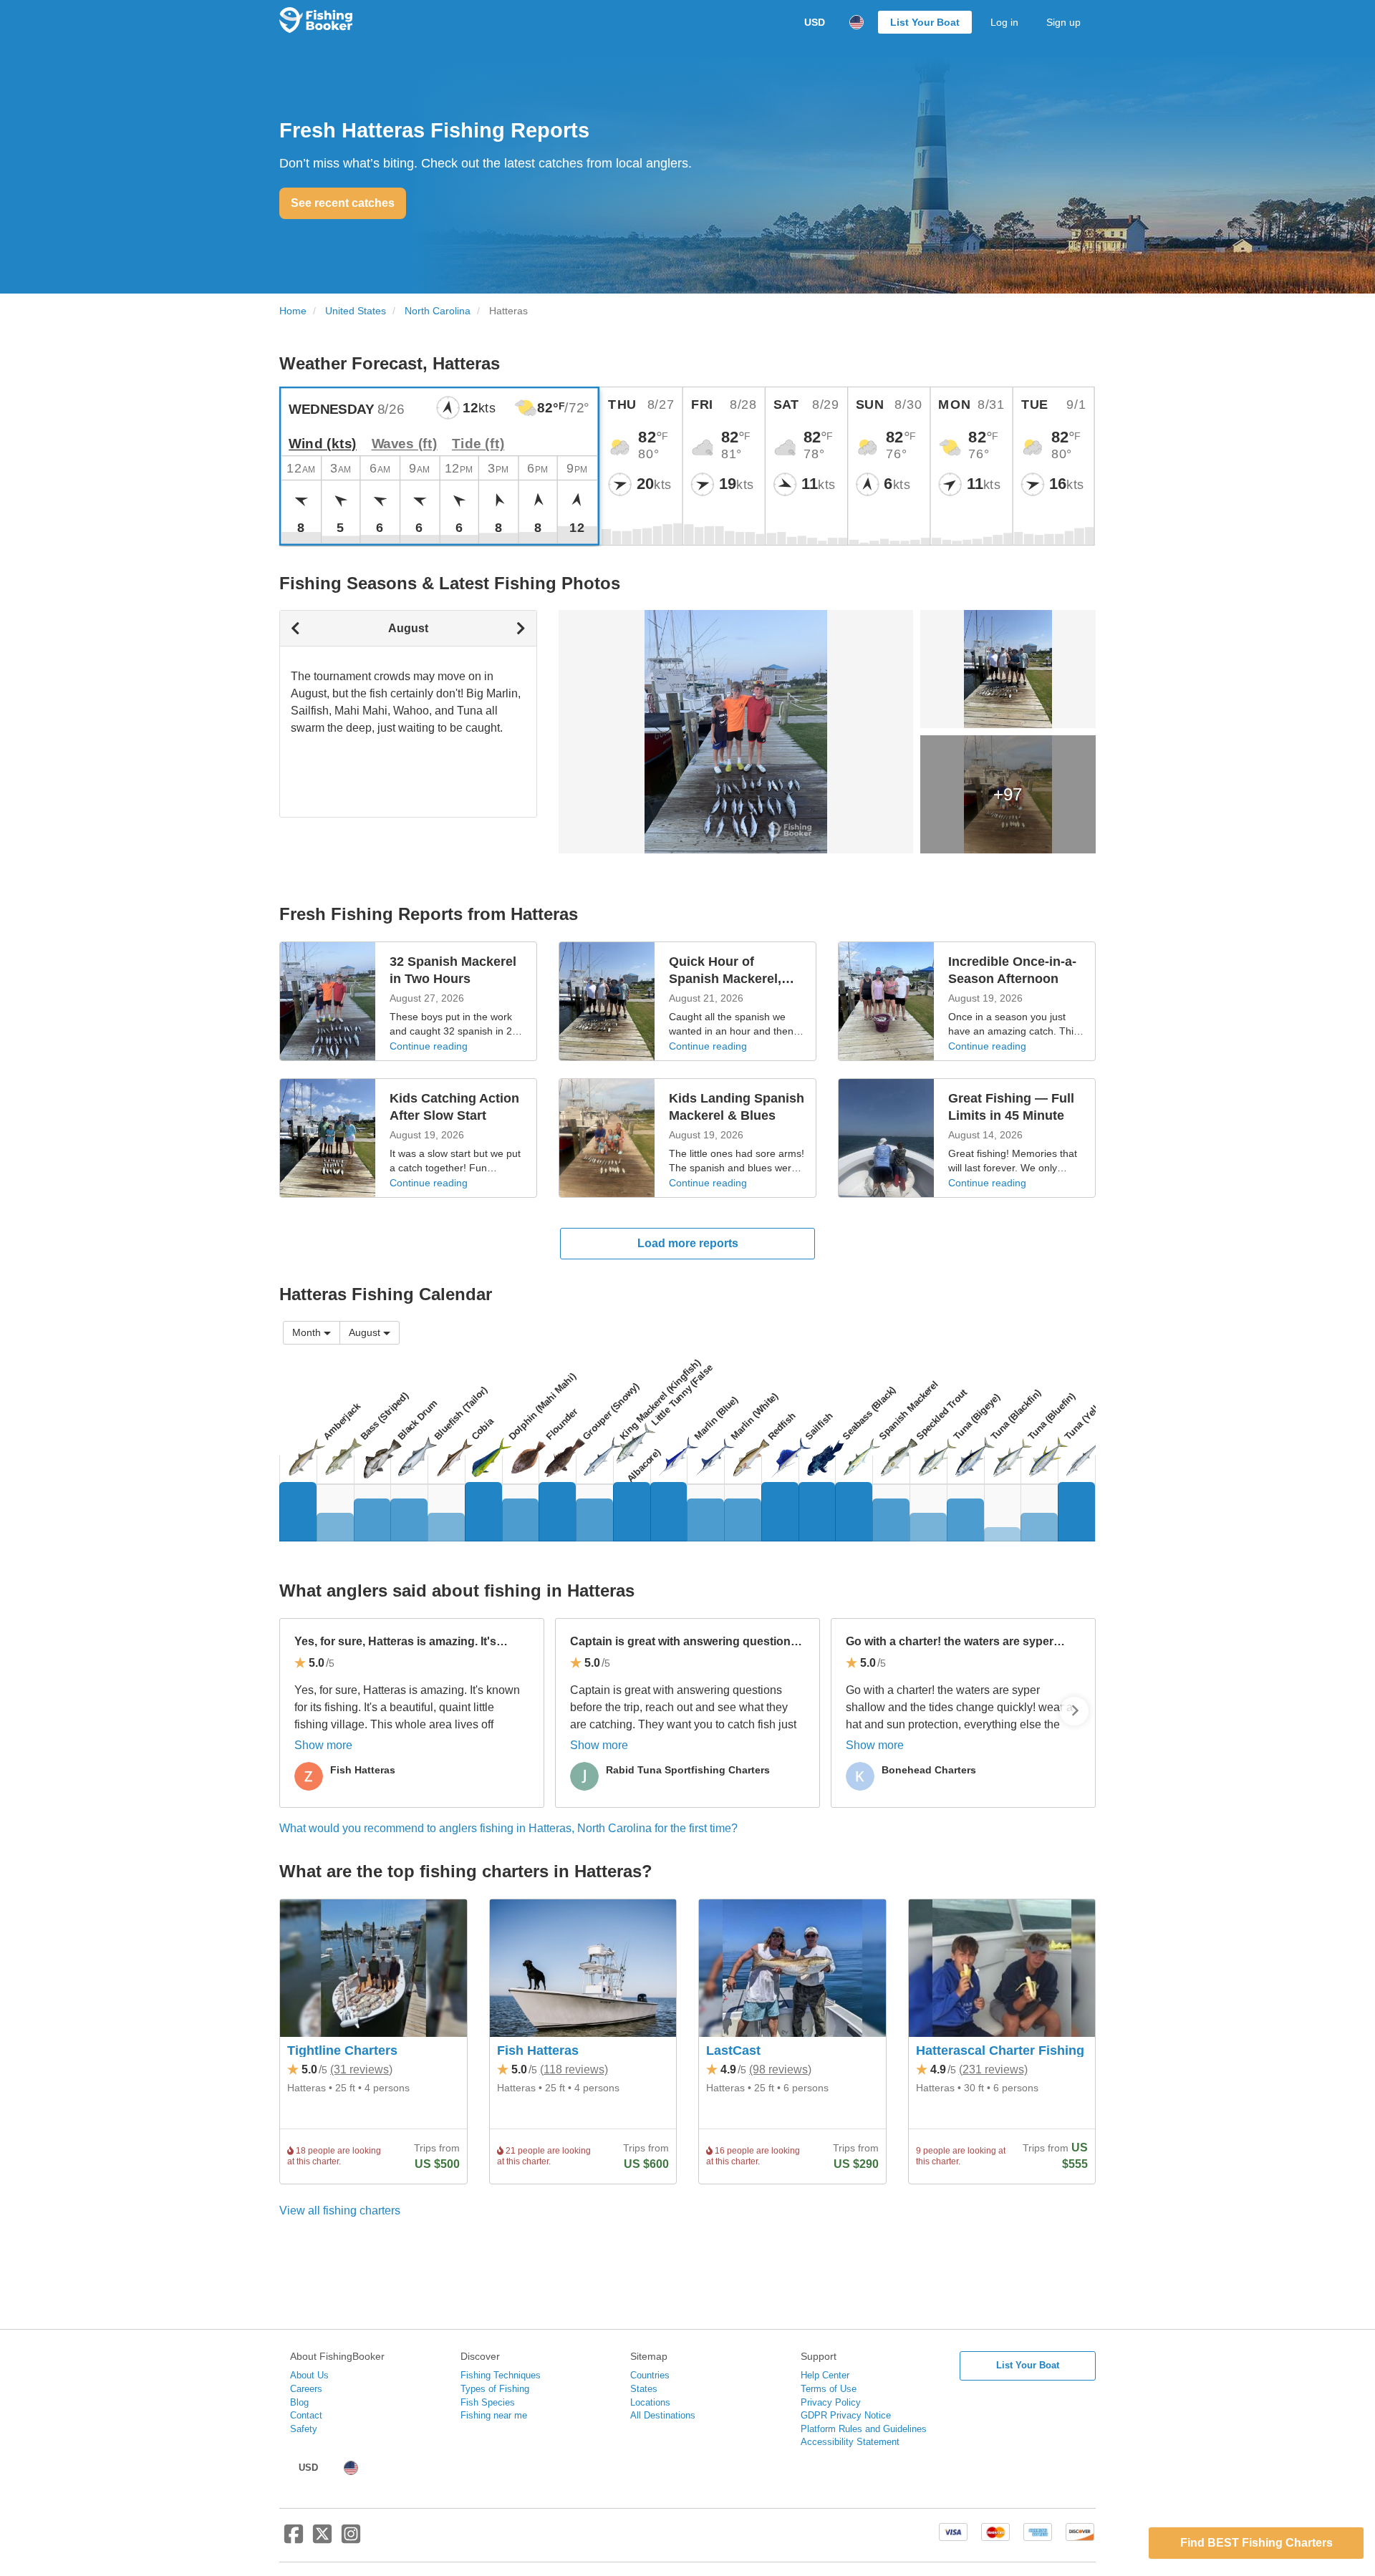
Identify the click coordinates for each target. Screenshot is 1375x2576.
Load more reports (688, 1243)
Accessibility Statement (850, 2442)
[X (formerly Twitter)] (322, 2539)
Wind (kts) (323, 444)
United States (356, 311)
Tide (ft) (478, 444)
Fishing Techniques (501, 2375)
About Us (309, 2375)
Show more (323, 1745)
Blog (299, 2402)
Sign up (1063, 22)
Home (293, 311)
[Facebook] (294, 2539)
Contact (306, 2415)
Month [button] (307, 1332)
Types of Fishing (495, 2389)
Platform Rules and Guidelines (864, 2429)
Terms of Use (829, 2389)
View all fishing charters (340, 2211)
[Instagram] (351, 2539)
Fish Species (488, 2402)
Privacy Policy (831, 2402)
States (644, 2389)
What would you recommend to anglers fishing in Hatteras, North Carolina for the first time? (508, 1828)
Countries (650, 2375)
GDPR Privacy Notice (846, 2415)
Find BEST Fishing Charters (1256, 2543)
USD (815, 22)
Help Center (825, 2375)
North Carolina (438, 311)
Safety (304, 2429)
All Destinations (663, 2415)
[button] (370, 1333)
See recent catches (343, 203)
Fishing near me (494, 2415)
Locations (650, 2402)
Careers (306, 2389)
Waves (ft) (405, 444)
